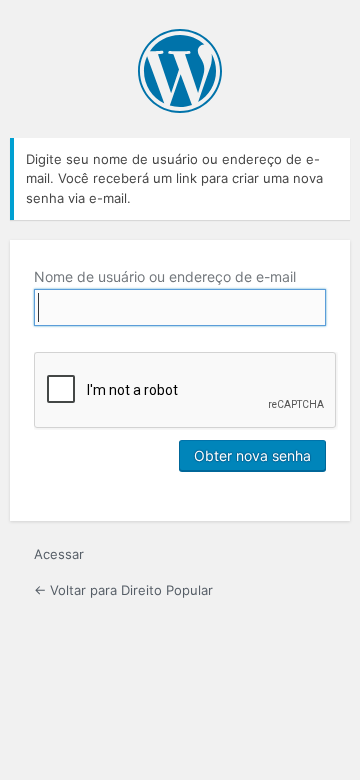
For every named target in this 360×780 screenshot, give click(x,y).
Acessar (59, 554)
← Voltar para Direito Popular (123, 590)
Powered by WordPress (180, 71)
